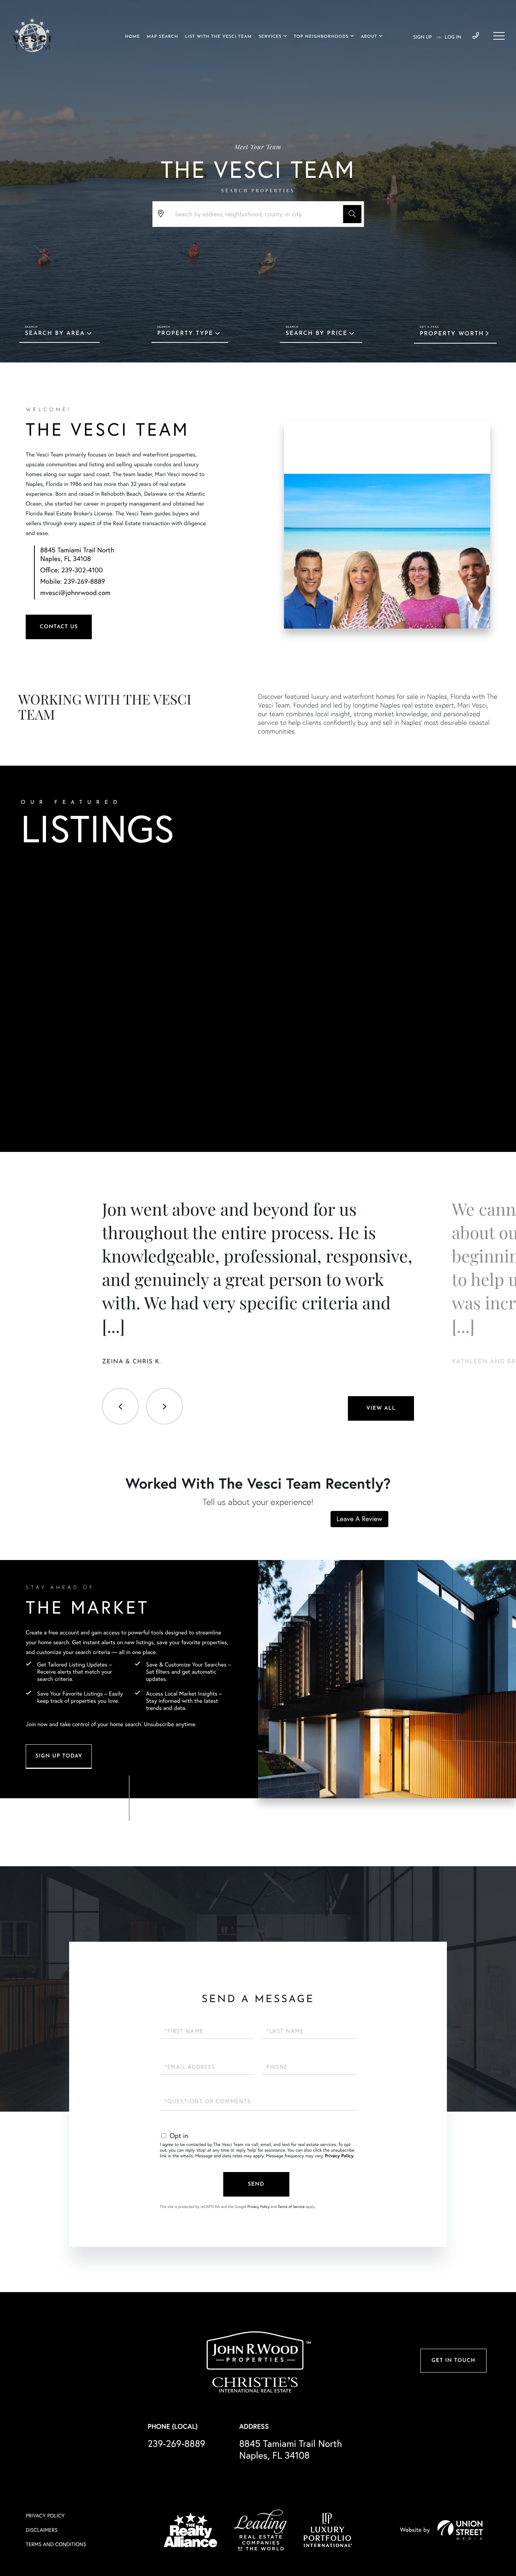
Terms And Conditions (56, 2544)
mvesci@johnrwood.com (76, 593)
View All (381, 1408)
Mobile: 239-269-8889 (73, 581)
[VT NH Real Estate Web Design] (460, 2530)
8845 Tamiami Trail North (290, 2450)
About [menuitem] (369, 37)
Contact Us (59, 627)
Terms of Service (291, 2207)
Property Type (185, 334)
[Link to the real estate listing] (112, 943)
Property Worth (452, 334)
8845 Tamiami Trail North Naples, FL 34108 (77, 554)
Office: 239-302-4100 (72, 570)
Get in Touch (453, 2361)
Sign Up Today (59, 1756)
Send (256, 2184)
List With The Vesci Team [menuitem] (218, 37)
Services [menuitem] (270, 37)
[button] (352, 214)
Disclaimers (42, 2530)
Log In (453, 37)
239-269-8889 (476, 36)
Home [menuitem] (133, 37)
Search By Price (317, 334)
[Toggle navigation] (499, 36)
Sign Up (423, 37)
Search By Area (55, 334)
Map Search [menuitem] (163, 37)
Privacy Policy (339, 2156)
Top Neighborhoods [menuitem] (321, 37)
